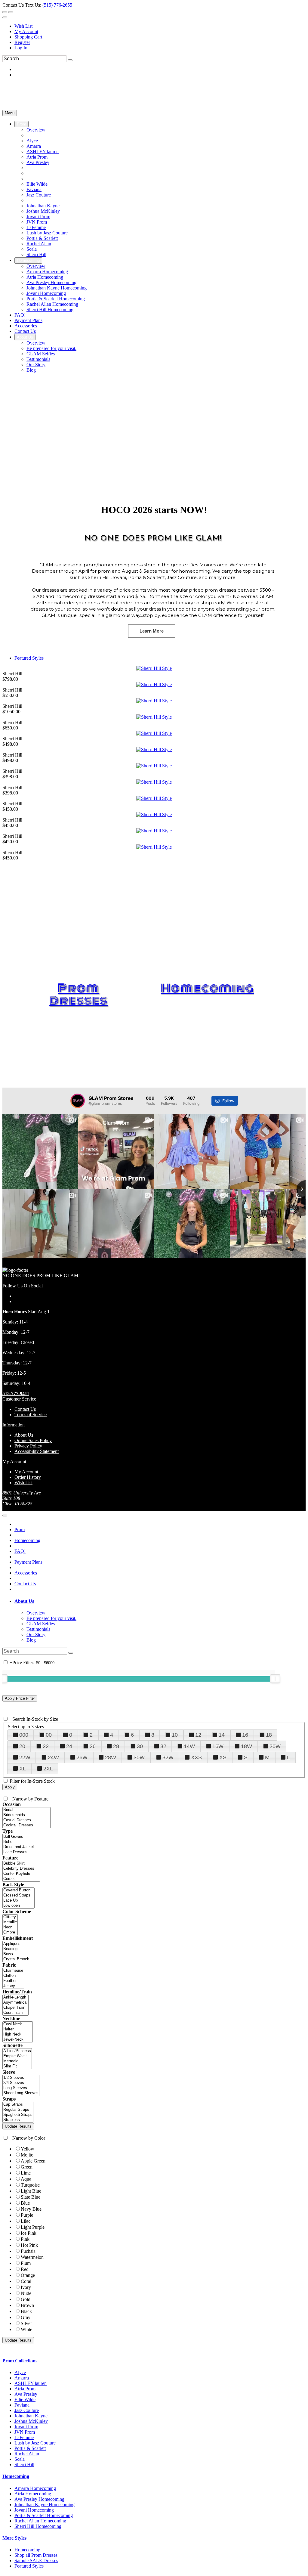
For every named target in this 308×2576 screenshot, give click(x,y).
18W (246, 1746)
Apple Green (33, 2161)
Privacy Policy (28, 1446)
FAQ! (20, 1551)
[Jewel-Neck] (18, 2040)
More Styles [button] (14, 2538)
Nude (26, 2293)
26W (82, 1757)
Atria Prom (25, 2389)
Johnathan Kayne (31, 2416)
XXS (196, 1757)
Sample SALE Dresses (36, 2561)
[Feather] (13, 1981)
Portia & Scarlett (30, 2448)
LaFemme (24, 2437)
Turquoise (30, 2185)
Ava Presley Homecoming (39, 2499)
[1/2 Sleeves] (21, 2078)
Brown (27, 2305)
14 (222, 1735)
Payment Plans (28, 1562)
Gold (26, 2299)
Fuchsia (28, 2251)
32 (163, 1746)
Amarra (22, 2378)
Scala (20, 2459)
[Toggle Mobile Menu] (5, 1516)
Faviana (22, 2405)
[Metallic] (10, 1922)
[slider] (275, 1679)
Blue (25, 2203)
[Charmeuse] (13, 1971)
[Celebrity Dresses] (21, 1869)
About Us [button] (24, 1601)
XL (23, 1769)
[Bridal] (26, 1810)
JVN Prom (25, 2432)
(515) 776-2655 (57, 5)
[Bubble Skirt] (21, 1864)
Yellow (28, 2149)
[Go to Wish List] (11, 12)
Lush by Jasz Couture (35, 2443)
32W (168, 1757)
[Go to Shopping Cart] (5, 12)
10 (175, 1735)
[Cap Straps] (18, 2105)
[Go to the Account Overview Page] (5, 17)
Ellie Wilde (25, 2400)
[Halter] (18, 2029)
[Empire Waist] (17, 2056)
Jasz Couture (27, 2410)
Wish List (23, 26)
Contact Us (25, 1409)
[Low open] (18, 1906)
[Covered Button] (18, 1890)
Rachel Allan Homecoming (40, 2521)
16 (245, 1735)
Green (27, 2167)
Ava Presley (26, 2394)
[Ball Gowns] (19, 1837)
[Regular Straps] (18, 2110)
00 (49, 1735)
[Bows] (16, 1954)
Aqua (26, 2179)
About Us (24, 1435)
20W (275, 1746)
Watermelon (32, 2257)
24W (53, 1757)
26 (93, 1746)
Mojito (27, 2155)
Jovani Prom (26, 2427)
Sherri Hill (24, 2465)
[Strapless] (18, 2120)
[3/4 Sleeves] (21, 2083)
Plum (26, 2263)
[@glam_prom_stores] (78, 1101)
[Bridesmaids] (26, 1815)
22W (25, 1757)
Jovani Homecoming (34, 2510)
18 (269, 1735)
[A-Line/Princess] (17, 2051)
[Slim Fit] (17, 2066)
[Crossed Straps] (18, 1895)
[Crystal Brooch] (16, 1959)
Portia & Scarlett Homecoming (44, 2515)
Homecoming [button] (16, 2476)
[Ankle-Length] (15, 1997)
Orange (28, 2275)
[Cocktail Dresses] (26, 1825)
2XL (48, 1769)
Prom (20, 1529)
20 (22, 1746)
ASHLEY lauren (31, 2383)
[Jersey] (13, 1986)
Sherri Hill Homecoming (38, 2526)
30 (140, 1746)
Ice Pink (29, 2233)
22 (46, 1746)
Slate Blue (31, 2197)
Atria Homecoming (33, 2494)
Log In (21, 48)
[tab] (160, 1601)
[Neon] (10, 1927)
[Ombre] (10, 1932)
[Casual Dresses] (26, 1820)
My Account (26, 31)
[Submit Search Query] (71, 1653)
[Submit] (70, 60)
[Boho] (19, 1842)
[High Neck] (18, 2034)
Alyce (20, 2372)
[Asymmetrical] (15, 2003)
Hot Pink (29, 2245)
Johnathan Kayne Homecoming (45, 2505)
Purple (27, 2215)
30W (139, 1757)
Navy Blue (31, 2209)
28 (116, 1746)
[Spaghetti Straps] (18, 2115)
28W (111, 1757)
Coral (26, 2281)
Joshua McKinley (31, 2421)
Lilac (26, 2221)
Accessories (26, 1573)
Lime (26, 2173)
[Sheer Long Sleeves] (21, 2093)
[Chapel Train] (15, 2008)
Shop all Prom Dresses (36, 2555)
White (26, 2329)
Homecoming (207, 988)
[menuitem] (160, 26)
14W (189, 1746)
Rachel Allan (27, 2454)
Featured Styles (29, 658)
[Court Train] (15, 2013)
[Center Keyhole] (21, 1874)
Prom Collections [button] (20, 2361)
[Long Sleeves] (21, 2088)
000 (24, 1735)
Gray (26, 2317)
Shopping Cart (28, 37)
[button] (22, 124)
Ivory (26, 2287)
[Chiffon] (13, 1976)
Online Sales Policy (33, 1440)
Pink (25, 2239)
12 (198, 1735)
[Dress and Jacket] (19, 1847)
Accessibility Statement (37, 1451)
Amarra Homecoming (35, 2488)
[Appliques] (16, 1944)
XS (223, 1757)
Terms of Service (31, 1415)
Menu (10, 113)
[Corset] (21, 1879)
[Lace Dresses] (19, 1852)
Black (26, 2311)
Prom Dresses (79, 994)
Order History (28, 1477)
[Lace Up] (18, 1901)
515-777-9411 (16, 1393)
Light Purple (33, 2227)
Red (25, 2269)
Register (22, 42)
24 (69, 1746)
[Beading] (16, 1949)
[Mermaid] (17, 2061)
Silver (26, 2323)
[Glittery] (10, 1917)
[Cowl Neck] (18, 2024)
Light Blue (31, 2191)
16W (218, 1746)
